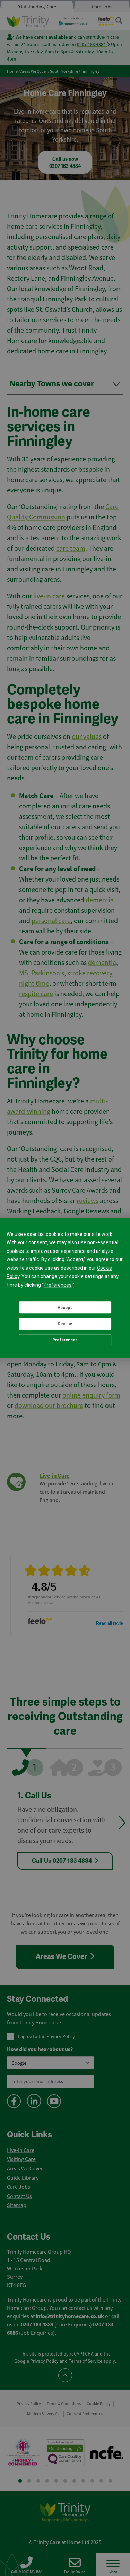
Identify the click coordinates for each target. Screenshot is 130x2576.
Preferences (65, 1340)
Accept (65, 1308)
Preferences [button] (58, 1285)
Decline (65, 1324)
